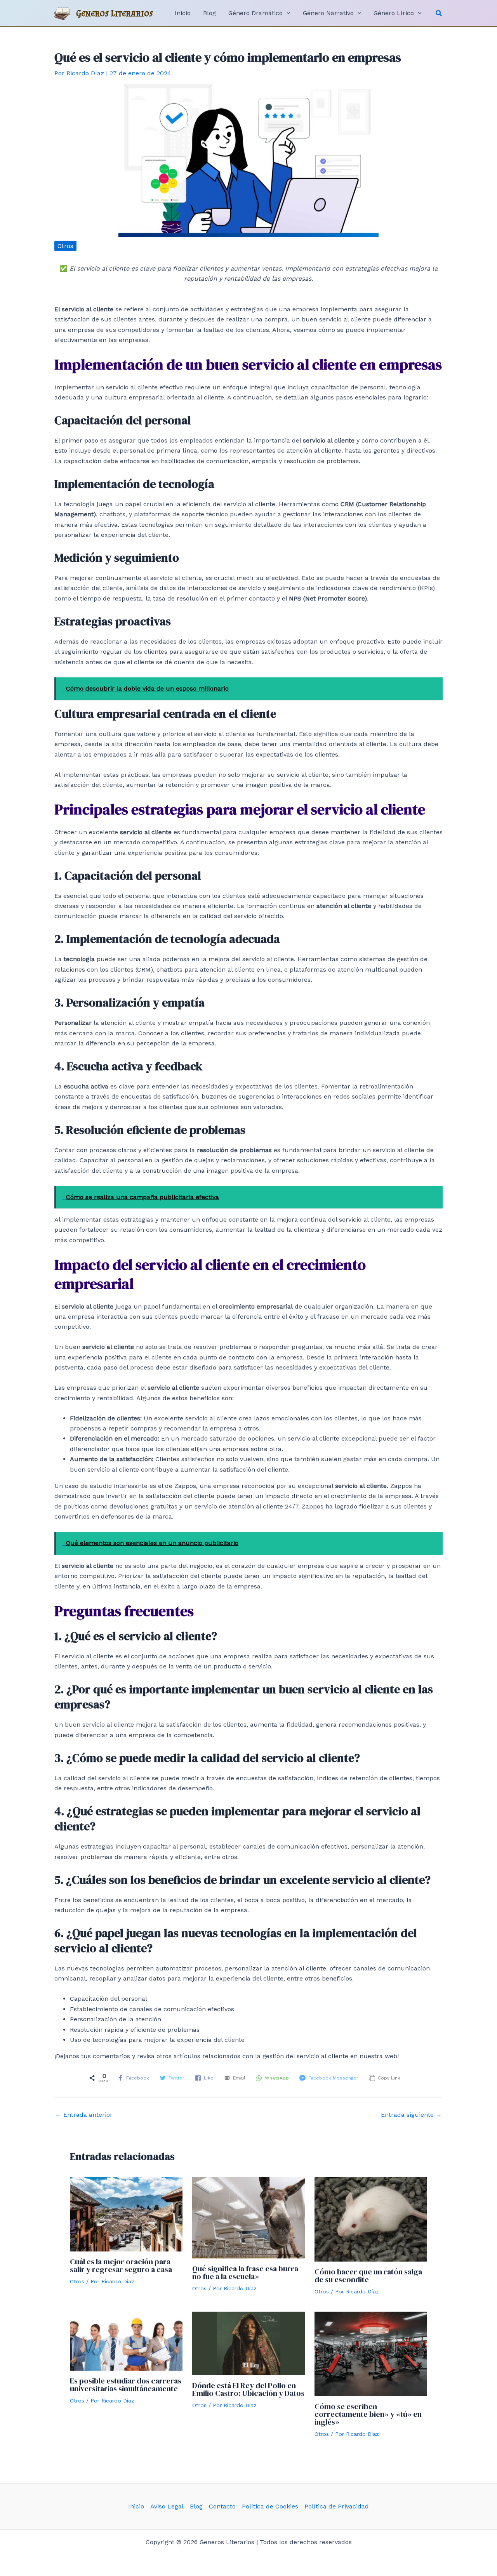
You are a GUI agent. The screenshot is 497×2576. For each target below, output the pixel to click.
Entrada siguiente (411, 2115)
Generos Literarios (115, 13)
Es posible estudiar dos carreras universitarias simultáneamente (126, 2385)
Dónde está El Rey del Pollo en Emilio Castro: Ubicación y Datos (248, 2389)
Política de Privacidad (337, 2506)
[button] (439, 13)
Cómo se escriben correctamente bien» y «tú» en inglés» (368, 2414)
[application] (287, 13)
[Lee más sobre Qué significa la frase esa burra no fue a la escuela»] (248, 2217)
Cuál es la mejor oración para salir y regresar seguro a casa (121, 2265)
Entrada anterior (84, 2115)
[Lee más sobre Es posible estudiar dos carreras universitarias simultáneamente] (126, 2341)
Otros (65, 246)
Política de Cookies (270, 2506)
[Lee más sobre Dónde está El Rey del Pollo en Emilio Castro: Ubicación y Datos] (248, 2343)
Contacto (222, 2506)
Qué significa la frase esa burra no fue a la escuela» (245, 2272)
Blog (196, 2506)
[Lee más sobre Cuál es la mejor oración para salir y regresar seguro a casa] (126, 2214)
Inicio (136, 2506)
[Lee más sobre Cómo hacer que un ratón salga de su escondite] (371, 2219)
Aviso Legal (167, 2506)
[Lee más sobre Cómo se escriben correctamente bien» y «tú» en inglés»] (371, 2353)
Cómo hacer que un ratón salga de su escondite (368, 2276)
